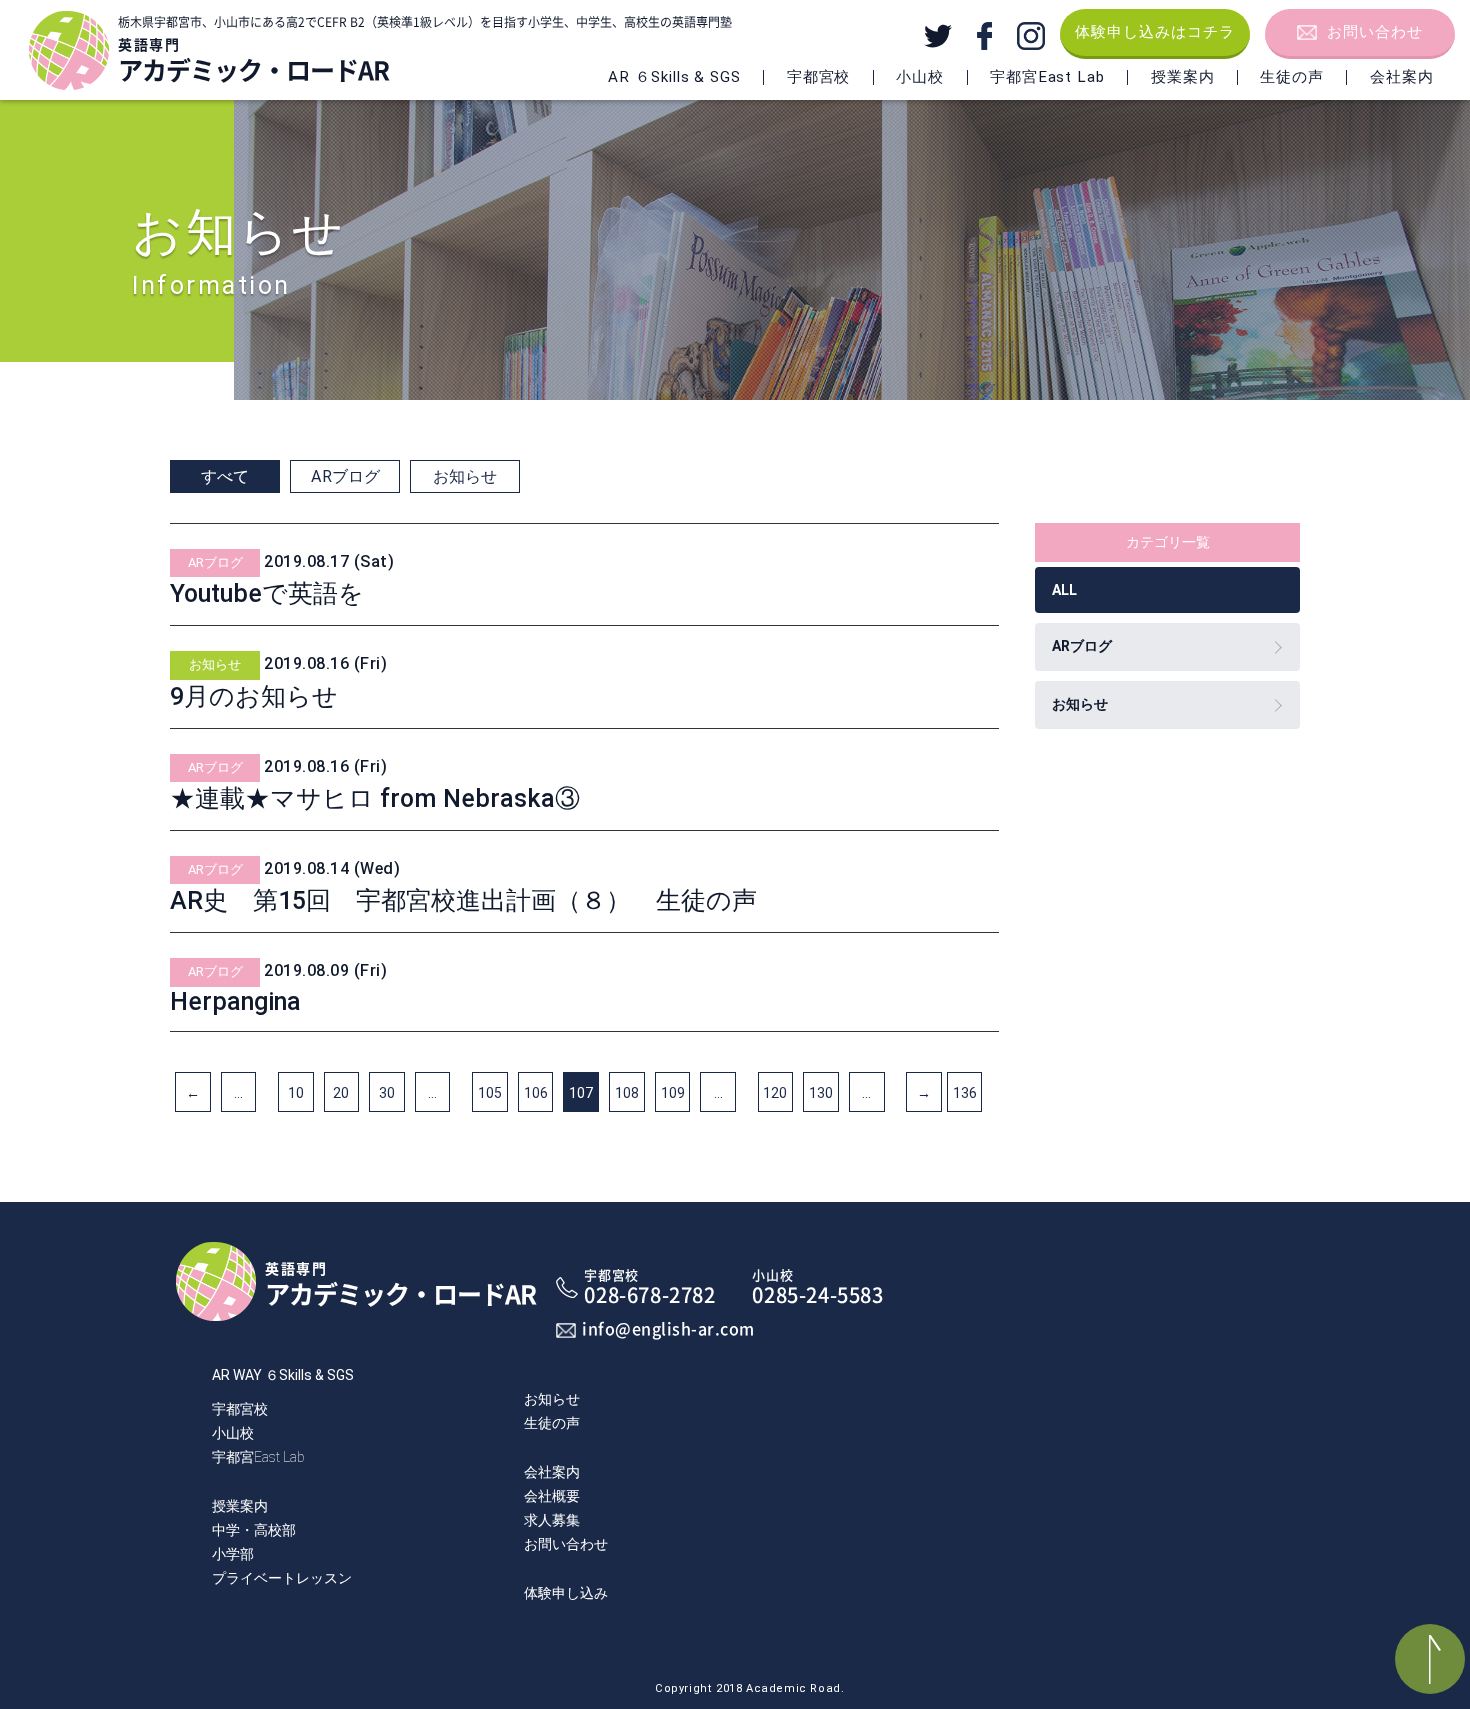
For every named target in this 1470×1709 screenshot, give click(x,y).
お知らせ (465, 476)
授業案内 (1183, 77)
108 (627, 1093)
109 (673, 1093)
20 (341, 1093)
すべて (225, 476)
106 (536, 1093)
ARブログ (345, 476)
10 (296, 1093)
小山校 (233, 1433)
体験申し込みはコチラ (1155, 32)
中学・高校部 (254, 1530)
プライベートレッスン (282, 1578)
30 (387, 1093)
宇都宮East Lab (258, 1457)
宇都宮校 (240, 1409)
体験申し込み (566, 1593)
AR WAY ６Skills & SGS (283, 1375)
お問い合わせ (1375, 32)
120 (775, 1093)
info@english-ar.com (668, 1329)
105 (490, 1093)
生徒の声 (1292, 77)
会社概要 (552, 1496)
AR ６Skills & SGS (674, 77)
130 (821, 1093)
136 (965, 1093)
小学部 (233, 1554)
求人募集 (552, 1520)
